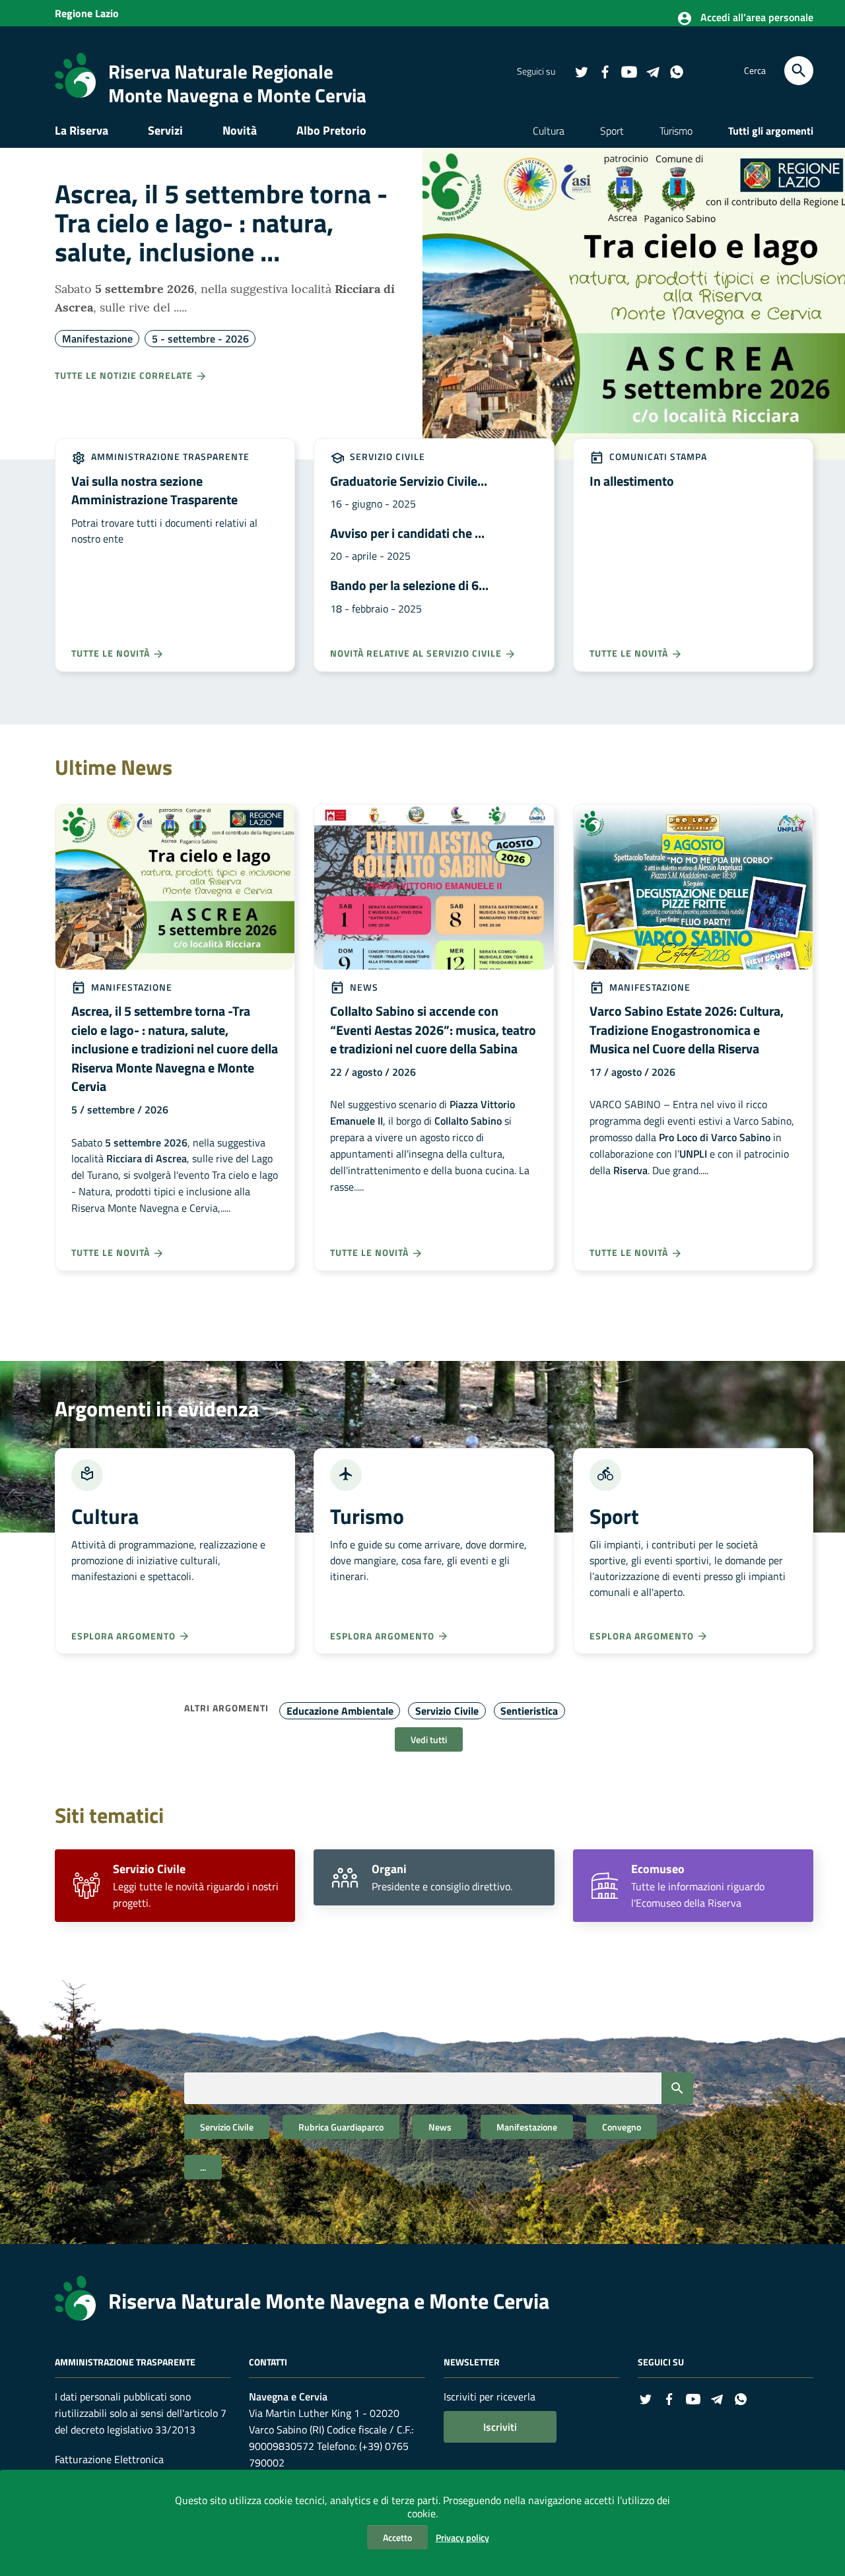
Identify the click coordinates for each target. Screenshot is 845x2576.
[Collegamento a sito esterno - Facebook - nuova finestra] (605, 71)
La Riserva (82, 130)
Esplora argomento (125, 1636)
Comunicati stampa (657, 456)
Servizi (165, 130)
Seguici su (661, 2362)
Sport (612, 131)
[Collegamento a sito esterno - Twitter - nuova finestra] (581, 71)
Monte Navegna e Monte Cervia (237, 95)
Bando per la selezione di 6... (409, 585)
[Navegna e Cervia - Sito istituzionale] (75, 2297)
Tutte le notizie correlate (125, 375)
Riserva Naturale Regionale (221, 71)
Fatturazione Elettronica (109, 2459)
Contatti (268, 2362)
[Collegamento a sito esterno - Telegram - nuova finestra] (652, 71)
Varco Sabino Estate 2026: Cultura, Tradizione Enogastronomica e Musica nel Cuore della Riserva (687, 1030)
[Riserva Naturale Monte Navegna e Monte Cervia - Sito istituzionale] (75, 74)
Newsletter (472, 2362)
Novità (240, 130)
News (363, 987)
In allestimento (632, 481)
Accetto (397, 2537)
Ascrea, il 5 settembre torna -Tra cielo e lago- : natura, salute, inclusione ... (221, 223)
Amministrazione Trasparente (169, 456)
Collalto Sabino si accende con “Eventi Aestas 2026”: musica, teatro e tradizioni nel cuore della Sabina (433, 1030)
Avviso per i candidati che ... (407, 533)
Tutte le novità (112, 653)
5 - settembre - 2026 (200, 339)
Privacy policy (462, 2537)
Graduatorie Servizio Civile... (409, 481)
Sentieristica (529, 1711)
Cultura (549, 131)
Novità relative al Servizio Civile (417, 653)
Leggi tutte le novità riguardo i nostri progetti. (196, 1886)
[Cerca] (799, 71)
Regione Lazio (87, 13)
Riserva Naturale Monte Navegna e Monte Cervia (329, 2301)
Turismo (676, 131)
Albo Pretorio (331, 130)
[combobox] (439, 2088)
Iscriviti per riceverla (490, 2396)
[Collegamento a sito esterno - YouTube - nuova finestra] (628, 71)
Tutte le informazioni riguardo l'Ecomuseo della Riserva (698, 1886)
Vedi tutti (429, 1739)
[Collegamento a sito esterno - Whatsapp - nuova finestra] (676, 71)
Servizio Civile (386, 456)
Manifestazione (97, 339)
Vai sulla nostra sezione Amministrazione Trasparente (154, 490)
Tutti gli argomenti (771, 131)
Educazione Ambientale (340, 1711)
